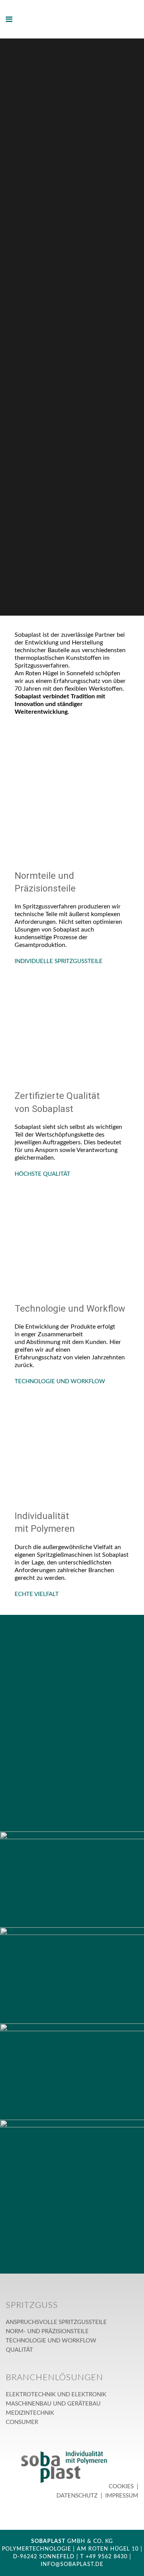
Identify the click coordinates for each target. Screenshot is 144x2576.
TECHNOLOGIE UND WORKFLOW (60, 1381)
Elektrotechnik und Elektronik (56, 2395)
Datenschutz (78, 2496)
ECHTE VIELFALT (37, 1594)
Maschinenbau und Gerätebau (53, 2404)
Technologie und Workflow (51, 2341)
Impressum (121, 2496)
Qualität (19, 2350)
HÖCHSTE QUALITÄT (42, 1174)
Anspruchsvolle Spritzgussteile (56, 2322)
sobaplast (48, 2541)
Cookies (122, 2487)
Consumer (22, 2422)
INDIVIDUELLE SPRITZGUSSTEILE (59, 961)
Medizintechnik (30, 2413)
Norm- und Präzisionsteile (47, 2331)
